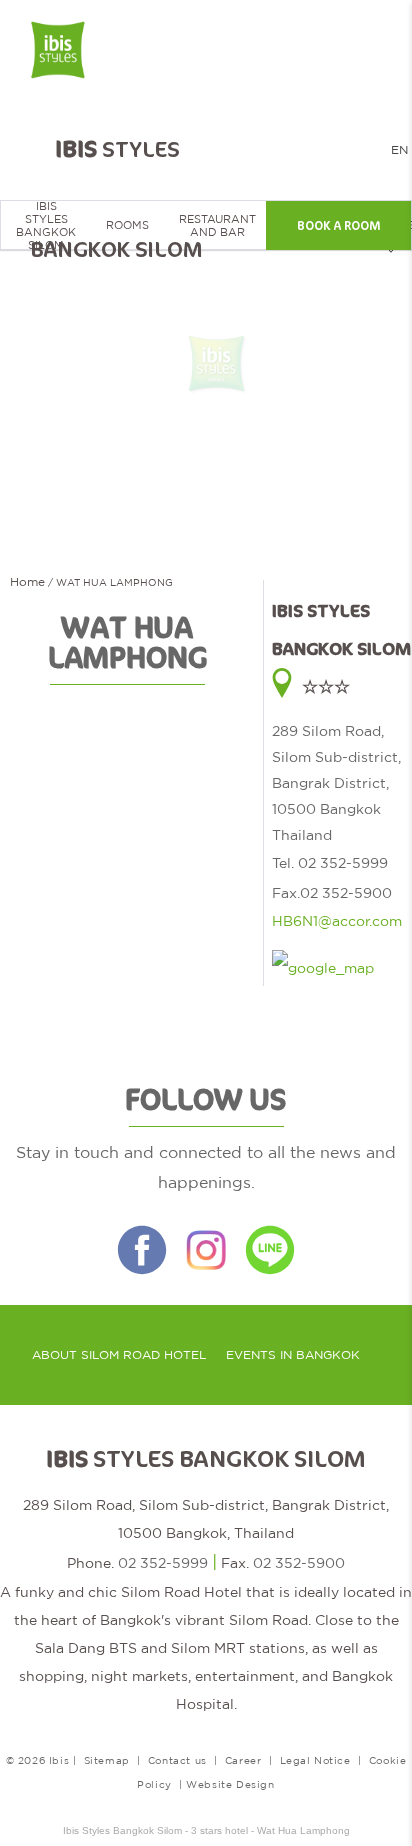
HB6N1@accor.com (337, 921)
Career (243, 1760)
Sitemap (107, 1760)
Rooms (127, 225)
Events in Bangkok (293, 1355)
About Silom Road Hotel (119, 1355)
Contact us (177, 1760)
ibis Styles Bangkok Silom (46, 226)
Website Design (230, 1784)
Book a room (338, 226)
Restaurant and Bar (217, 225)
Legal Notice (315, 1760)
